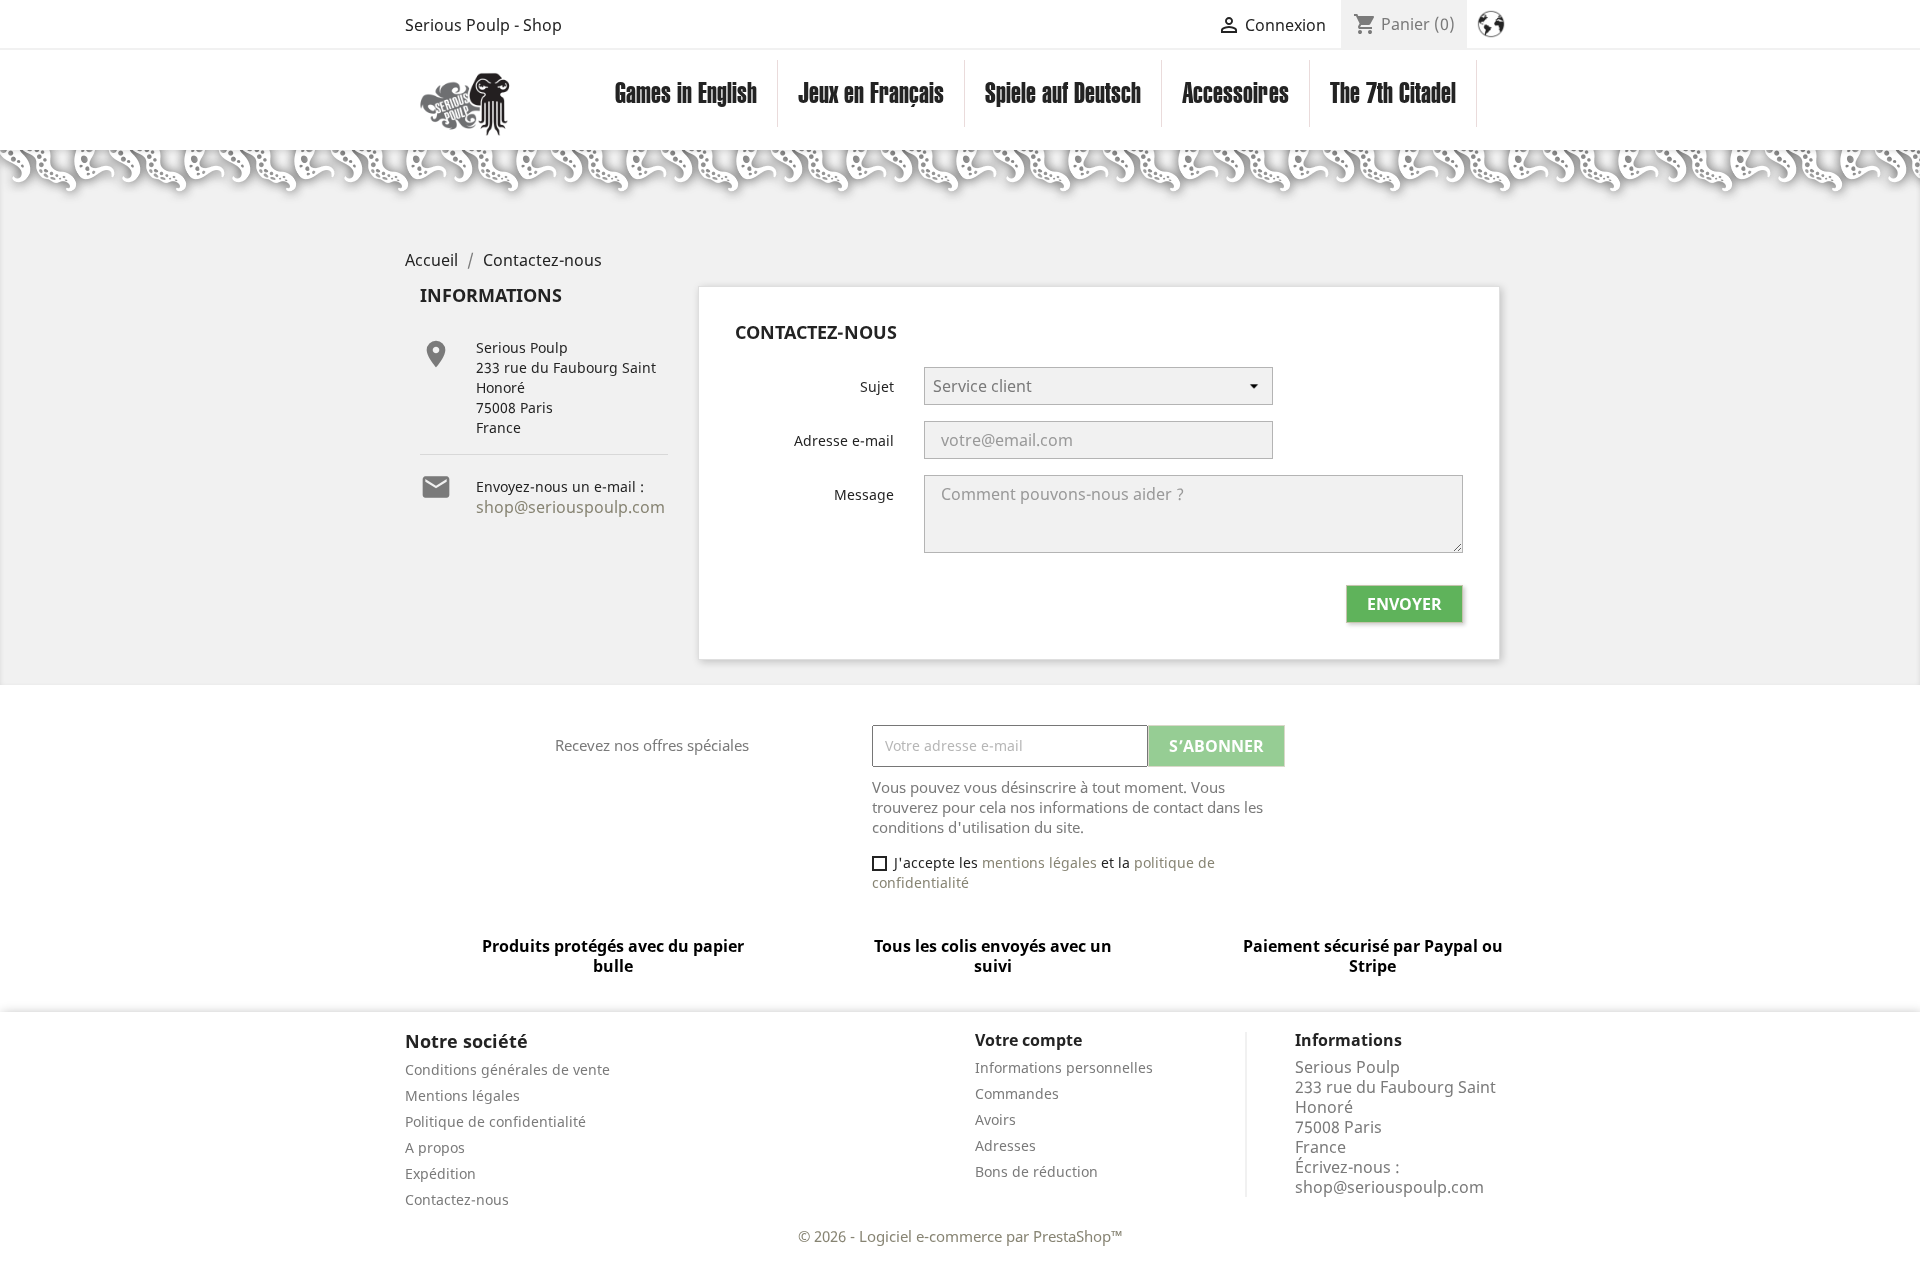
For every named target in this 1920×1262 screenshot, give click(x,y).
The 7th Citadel (1393, 93)
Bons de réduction (1036, 1171)
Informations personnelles (1064, 1067)
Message (864, 494)
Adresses (1005, 1145)
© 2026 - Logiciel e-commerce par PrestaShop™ (960, 1236)
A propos (435, 1147)
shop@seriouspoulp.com (570, 507)
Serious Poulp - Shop (483, 25)
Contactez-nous (457, 1199)
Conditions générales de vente (507, 1069)
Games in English (686, 93)
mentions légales (1039, 862)
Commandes (1017, 1093)
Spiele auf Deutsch (1063, 93)
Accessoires (1235, 93)
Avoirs (995, 1119)
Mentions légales (462, 1095)
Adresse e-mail (844, 440)
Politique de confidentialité (495, 1121)
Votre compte (1028, 1040)
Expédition (440, 1173)
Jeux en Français (871, 93)
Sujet (877, 386)
